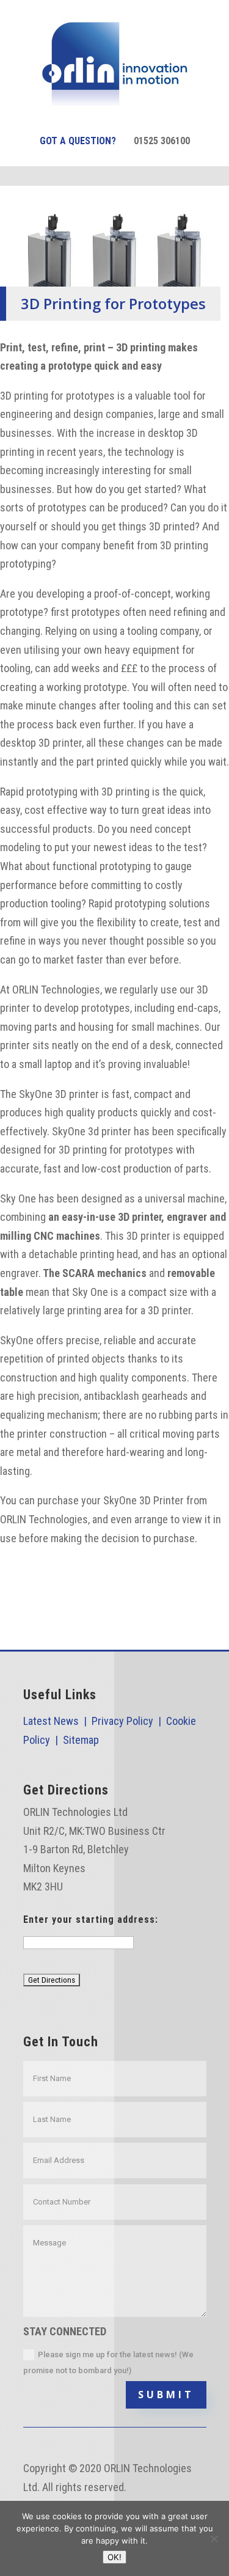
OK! (114, 2557)
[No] (214, 2539)
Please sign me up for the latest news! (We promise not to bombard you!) (108, 2362)
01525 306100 (162, 141)
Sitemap (81, 1740)
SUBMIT (166, 2395)
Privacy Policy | (129, 1721)
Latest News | (57, 1721)
